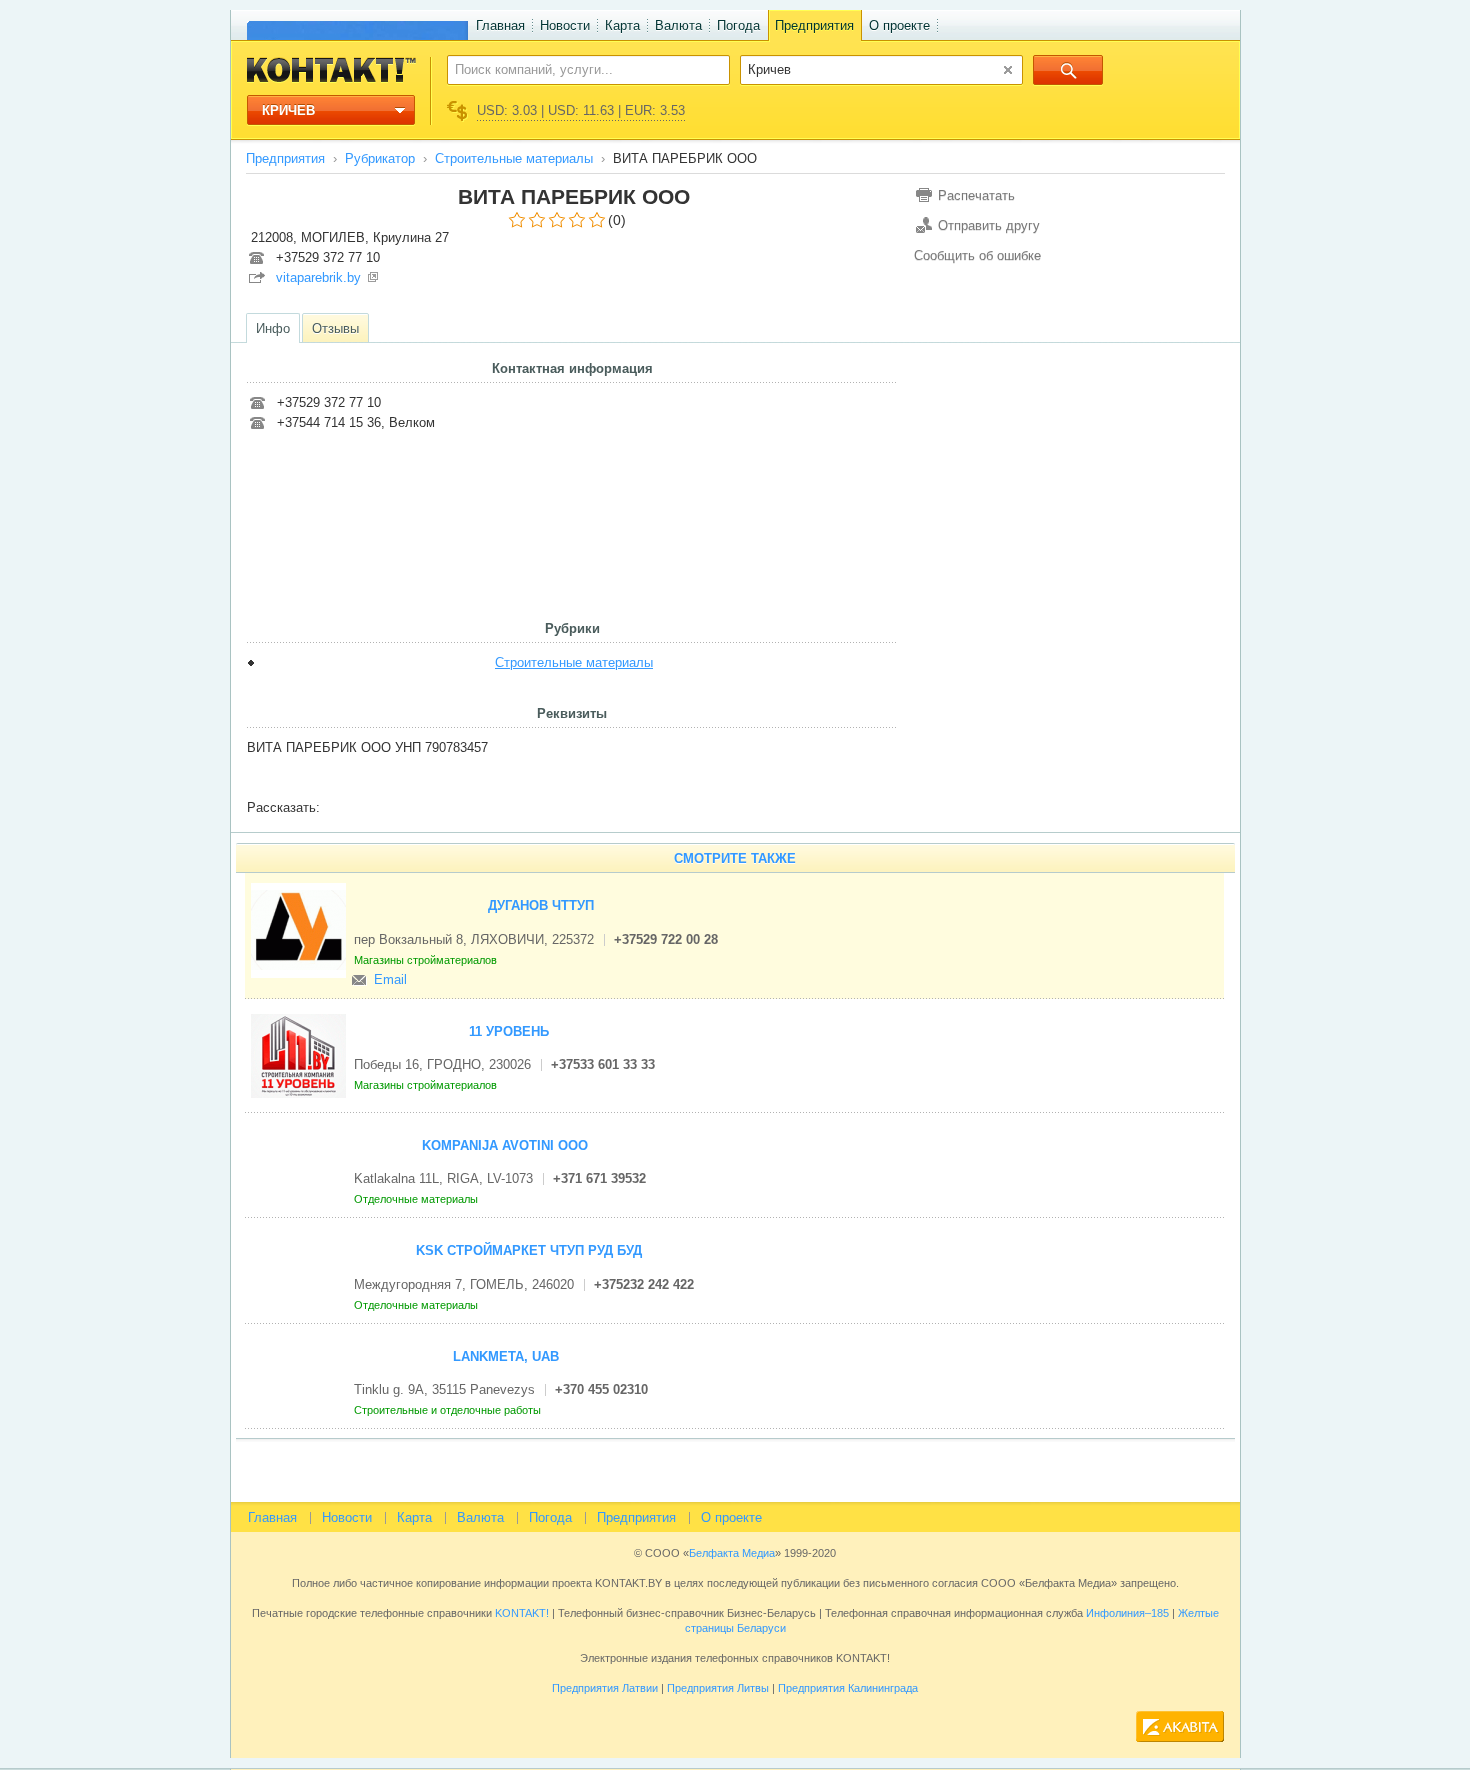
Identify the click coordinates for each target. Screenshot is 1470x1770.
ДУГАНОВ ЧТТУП (541, 905)
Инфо (273, 328)
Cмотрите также (735, 858)
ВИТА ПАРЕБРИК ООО (574, 196)
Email (390, 979)
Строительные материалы (514, 158)
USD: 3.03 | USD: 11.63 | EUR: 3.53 (581, 110)
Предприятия (814, 25)
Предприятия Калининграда (848, 1688)
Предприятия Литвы (718, 1688)
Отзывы (335, 328)
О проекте (899, 25)
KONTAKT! (520, 1613)
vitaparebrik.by (318, 277)
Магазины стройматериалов (427, 960)
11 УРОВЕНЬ (509, 1031)
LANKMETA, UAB (506, 1356)
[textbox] (577, 69)
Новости (565, 25)
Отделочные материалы (417, 1199)
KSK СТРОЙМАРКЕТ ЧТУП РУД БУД (529, 1250)
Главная (500, 25)
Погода (738, 25)
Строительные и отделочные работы (449, 1410)
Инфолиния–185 (1127, 1613)
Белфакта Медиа (732, 1553)
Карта (622, 25)
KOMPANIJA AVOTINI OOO (505, 1145)
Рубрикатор (380, 158)
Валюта (678, 25)
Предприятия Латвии (605, 1688)
